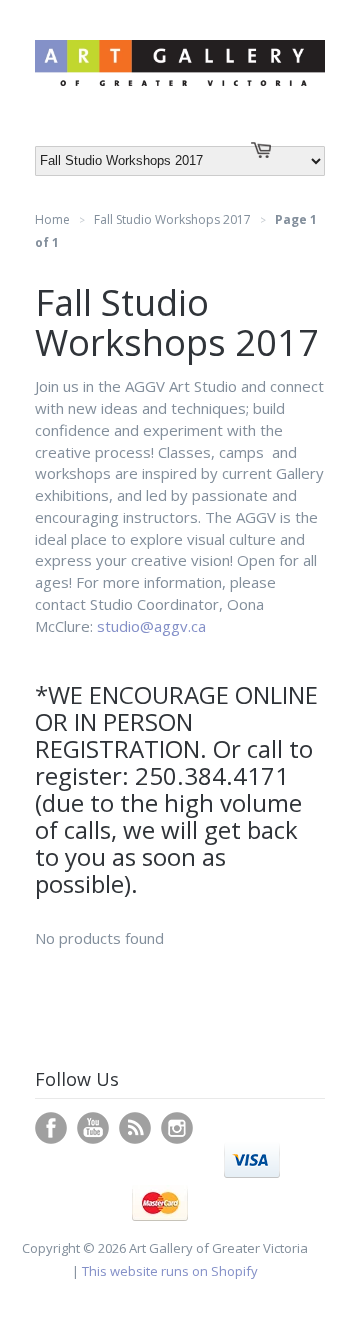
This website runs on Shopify (170, 1271)
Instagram (177, 1128)
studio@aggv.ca (153, 626)
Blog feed (135, 1128)
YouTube (93, 1128)
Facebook (51, 1128)
